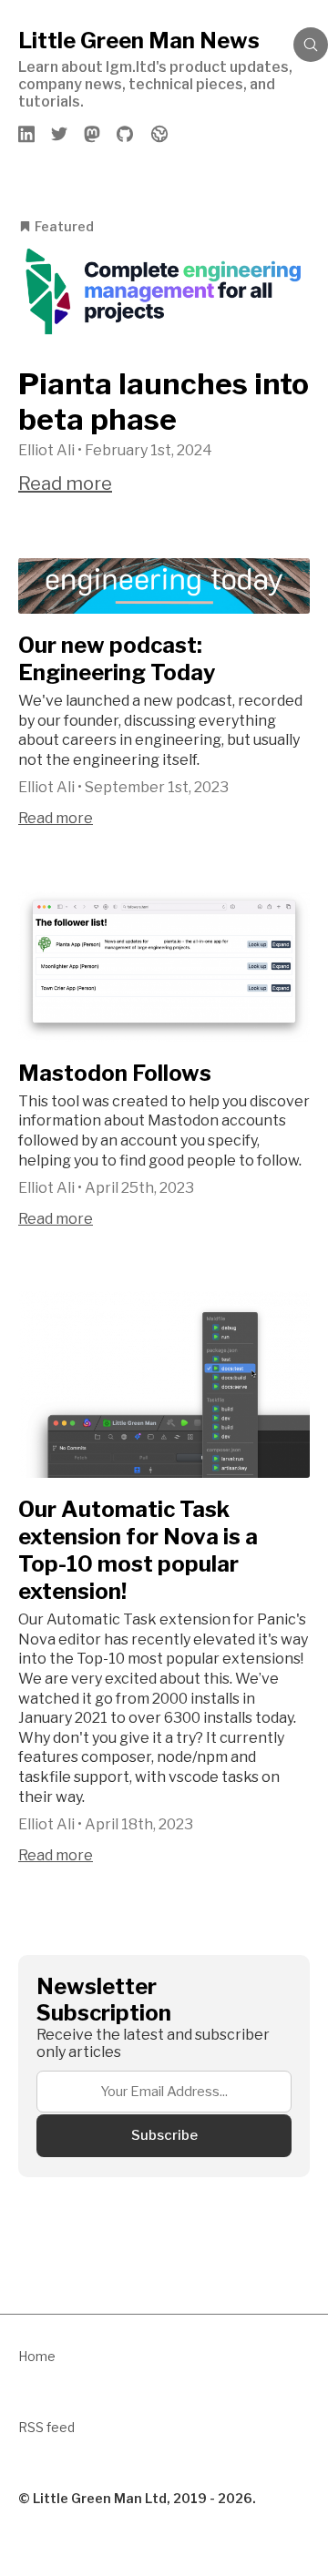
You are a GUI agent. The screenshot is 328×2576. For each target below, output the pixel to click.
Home (37, 2356)
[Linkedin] (27, 134)
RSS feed (46, 2427)
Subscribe (164, 2135)
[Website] (159, 134)
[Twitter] (60, 134)
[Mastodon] (93, 134)
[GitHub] (126, 134)
